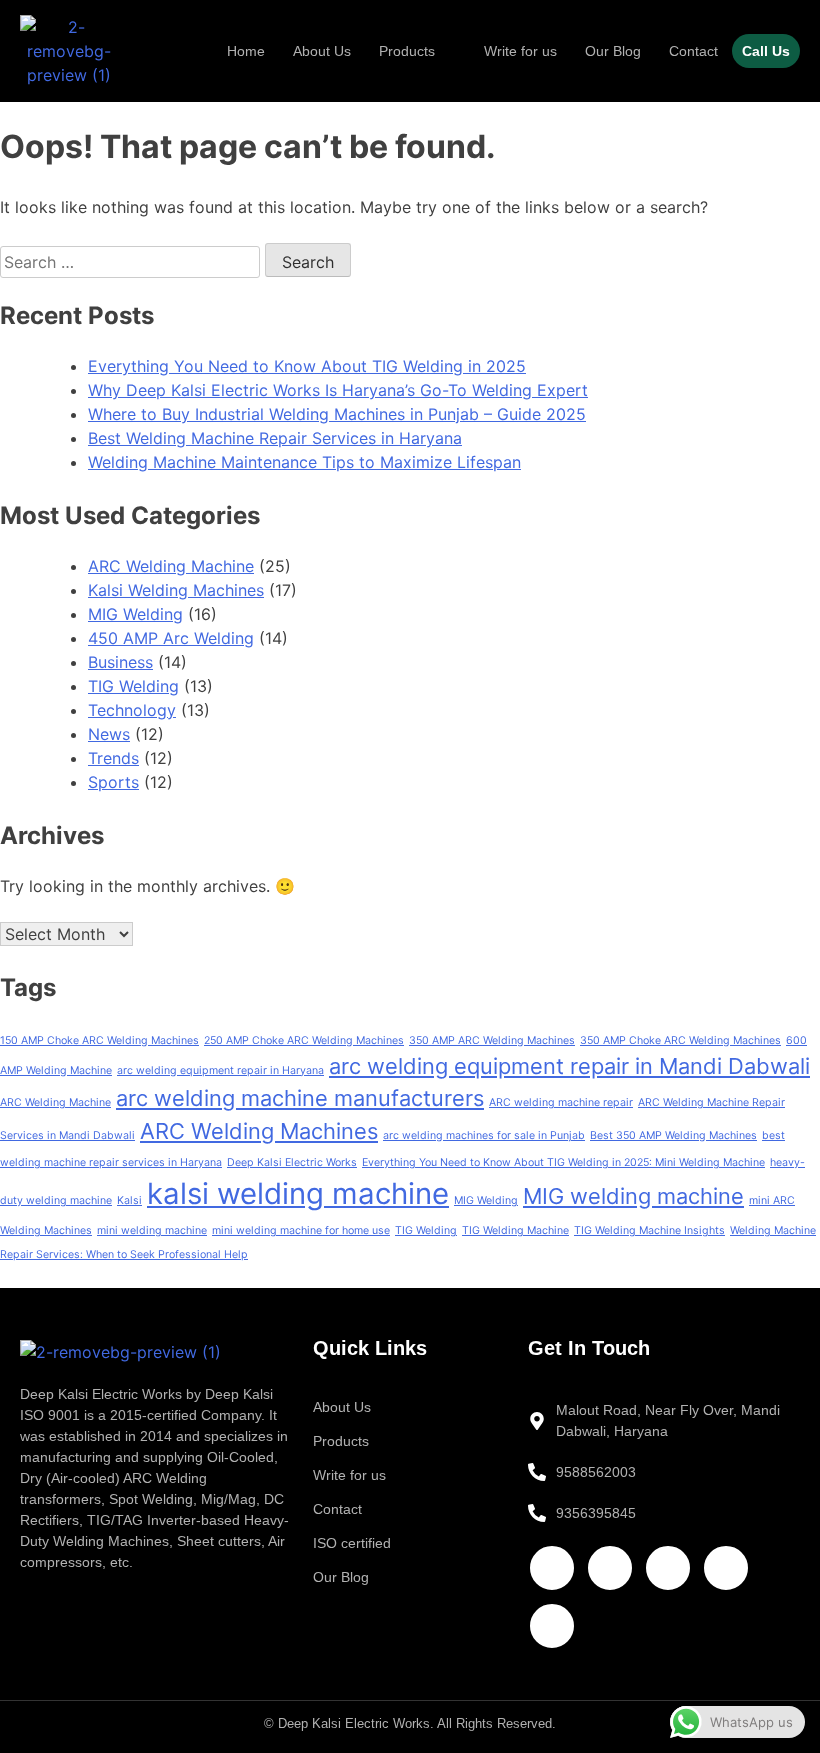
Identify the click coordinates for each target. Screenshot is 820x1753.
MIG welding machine (633, 1196)
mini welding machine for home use (301, 1230)
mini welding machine (152, 1230)
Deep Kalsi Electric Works (292, 1162)
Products (407, 51)
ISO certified (352, 1543)
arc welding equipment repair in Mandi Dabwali (569, 1066)
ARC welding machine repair (561, 1102)
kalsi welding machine (298, 1193)
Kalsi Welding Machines (176, 590)
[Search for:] (132, 262)
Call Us (766, 51)
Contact (693, 51)
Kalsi (129, 1200)
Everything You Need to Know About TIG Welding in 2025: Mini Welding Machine (563, 1162)
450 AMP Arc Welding (171, 638)
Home (246, 51)
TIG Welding (133, 686)
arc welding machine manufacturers (300, 1098)
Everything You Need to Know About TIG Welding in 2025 (307, 366)
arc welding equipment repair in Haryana (220, 1070)
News (109, 734)
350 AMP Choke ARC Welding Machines (680, 1040)
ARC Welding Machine (171, 566)
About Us (322, 51)
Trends (113, 758)
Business (120, 662)
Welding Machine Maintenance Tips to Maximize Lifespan (304, 462)
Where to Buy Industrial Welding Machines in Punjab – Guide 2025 (337, 414)
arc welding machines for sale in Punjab (484, 1135)
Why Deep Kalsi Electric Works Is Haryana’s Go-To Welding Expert (338, 390)
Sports (113, 782)
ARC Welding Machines (259, 1131)
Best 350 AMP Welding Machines (673, 1135)
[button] (417, 51)
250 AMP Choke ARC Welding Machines (304, 1040)
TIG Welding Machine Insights (649, 1230)
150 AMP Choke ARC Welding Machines (99, 1040)
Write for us (520, 51)
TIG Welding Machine (515, 1230)
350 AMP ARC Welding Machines (492, 1040)
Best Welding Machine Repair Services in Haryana (275, 438)
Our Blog (613, 51)
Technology (132, 710)
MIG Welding (135, 614)
